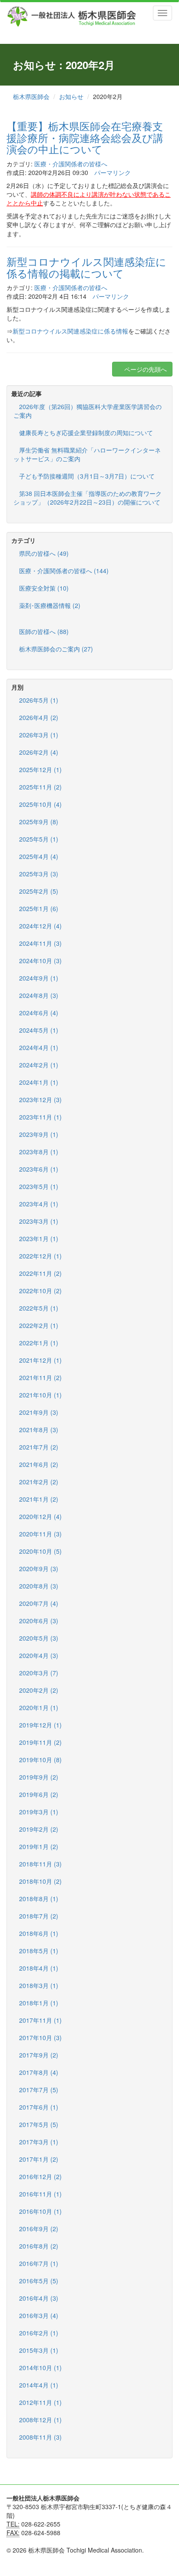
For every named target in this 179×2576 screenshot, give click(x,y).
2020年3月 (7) (39, 1673)
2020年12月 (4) (40, 1516)
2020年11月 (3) (40, 1534)
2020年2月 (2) (39, 1690)
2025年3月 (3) (39, 874)
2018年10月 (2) (40, 1881)
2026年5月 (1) (39, 700)
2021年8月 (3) (39, 1430)
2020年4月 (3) (39, 1655)
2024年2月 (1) (39, 1065)
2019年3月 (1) (39, 1812)
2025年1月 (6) (39, 908)
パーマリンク (113, 172)
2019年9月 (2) (39, 1777)
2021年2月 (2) (39, 1482)
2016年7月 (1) (39, 2263)
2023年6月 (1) (39, 1169)
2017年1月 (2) (39, 2159)
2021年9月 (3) (39, 1412)
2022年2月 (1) (39, 1325)
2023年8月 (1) (39, 1152)
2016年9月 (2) (39, 2229)
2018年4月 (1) (39, 1968)
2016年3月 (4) (39, 2315)
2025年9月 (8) (39, 822)
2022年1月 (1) (39, 1343)
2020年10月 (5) (40, 1551)
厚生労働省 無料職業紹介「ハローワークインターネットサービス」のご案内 (87, 454)
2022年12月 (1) (40, 1256)
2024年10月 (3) (40, 961)
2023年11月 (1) (40, 1117)
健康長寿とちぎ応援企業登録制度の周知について (86, 433)
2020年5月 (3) (39, 1638)
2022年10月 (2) (40, 1291)
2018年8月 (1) (39, 1899)
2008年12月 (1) (40, 2420)
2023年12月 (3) (40, 1100)
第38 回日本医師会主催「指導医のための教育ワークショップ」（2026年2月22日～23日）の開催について (88, 498)
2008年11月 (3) (40, 2437)
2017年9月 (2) (39, 2055)
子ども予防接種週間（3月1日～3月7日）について (87, 476)
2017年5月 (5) (39, 2124)
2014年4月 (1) (39, 2385)
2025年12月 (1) (40, 769)
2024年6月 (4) (39, 1013)
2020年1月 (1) (39, 1707)
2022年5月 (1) (39, 1308)
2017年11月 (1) (40, 2020)
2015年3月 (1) (39, 2350)
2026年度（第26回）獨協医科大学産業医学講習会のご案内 (88, 411)
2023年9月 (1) (39, 1134)
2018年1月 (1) (39, 2003)
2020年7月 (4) (39, 1603)
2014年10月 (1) (40, 2368)
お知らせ (71, 96)
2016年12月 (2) (40, 2176)
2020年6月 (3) (39, 1621)
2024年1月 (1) (39, 1082)
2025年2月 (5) (39, 891)
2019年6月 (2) (39, 1794)
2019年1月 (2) (39, 1846)
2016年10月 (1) (40, 2211)
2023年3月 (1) (39, 1221)
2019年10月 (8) (40, 1760)
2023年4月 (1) (39, 1204)
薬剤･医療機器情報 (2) (50, 605)
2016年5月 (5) (39, 2281)
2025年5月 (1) (39, 839)
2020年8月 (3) (39, 1586)
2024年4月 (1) (39, 1047)
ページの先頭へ (145, 369)
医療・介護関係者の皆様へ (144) (64, 571)
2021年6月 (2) (39, 1464)
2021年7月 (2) (39, 1447)
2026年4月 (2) (39, 717)
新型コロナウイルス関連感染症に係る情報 (70, 331)
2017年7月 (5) (39, 2090)
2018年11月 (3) (40, 1864)
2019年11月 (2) (40, 1742)
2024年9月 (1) (39, 978)
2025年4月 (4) (39, 856)
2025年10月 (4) (40, 804)
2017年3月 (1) (39, 2142)
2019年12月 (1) (40, 1725)
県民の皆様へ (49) (44, 553)
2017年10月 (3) (40, 2038)
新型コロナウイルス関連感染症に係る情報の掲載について (86, 267)
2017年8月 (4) (39, 2072)
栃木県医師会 (31, 96)
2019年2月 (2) (39, 1829)
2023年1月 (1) (39, 1238)
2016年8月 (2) (39, 2246)
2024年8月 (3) (39, 995)
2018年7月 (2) (39, 1916)
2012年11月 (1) (40, 2402)
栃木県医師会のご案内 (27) (56, 649)
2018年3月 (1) (39, 1985)
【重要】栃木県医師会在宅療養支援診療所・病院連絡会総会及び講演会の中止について (85, 137)
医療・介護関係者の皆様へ (71, 164)
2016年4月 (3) (39, 2298)
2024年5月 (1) (39, 1030)
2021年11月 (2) (40, 1377)
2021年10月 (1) (40, 1395)
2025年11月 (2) (40, 787)
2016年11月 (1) (40, 2194)
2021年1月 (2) (39, 1499)
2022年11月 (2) (40, 1273)
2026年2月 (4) (39, 752)
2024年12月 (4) (40, 926)
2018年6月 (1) (39, 1933)
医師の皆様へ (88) (44, 631)
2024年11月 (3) (40, 943)
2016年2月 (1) (39, 2333)
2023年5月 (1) (39, 1186)
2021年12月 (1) (40, 1360)
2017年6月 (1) (39, 2107)
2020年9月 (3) (39, 1569)
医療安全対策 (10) (44, 588)
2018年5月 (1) (39, 1951)
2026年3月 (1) (39, 735)
